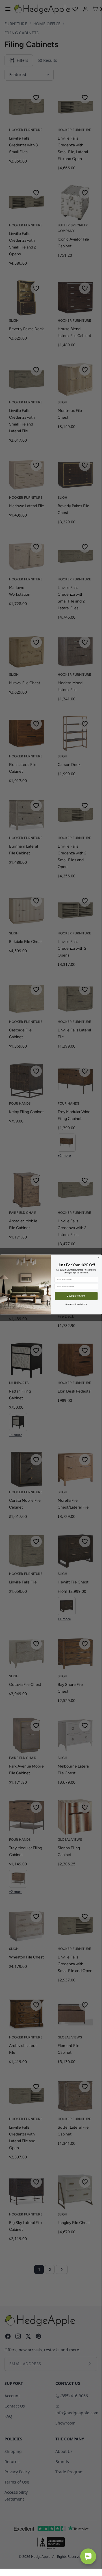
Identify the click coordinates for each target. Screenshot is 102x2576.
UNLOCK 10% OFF (76, 1296)
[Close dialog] (99, 1258)
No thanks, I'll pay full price (76, 1304)
